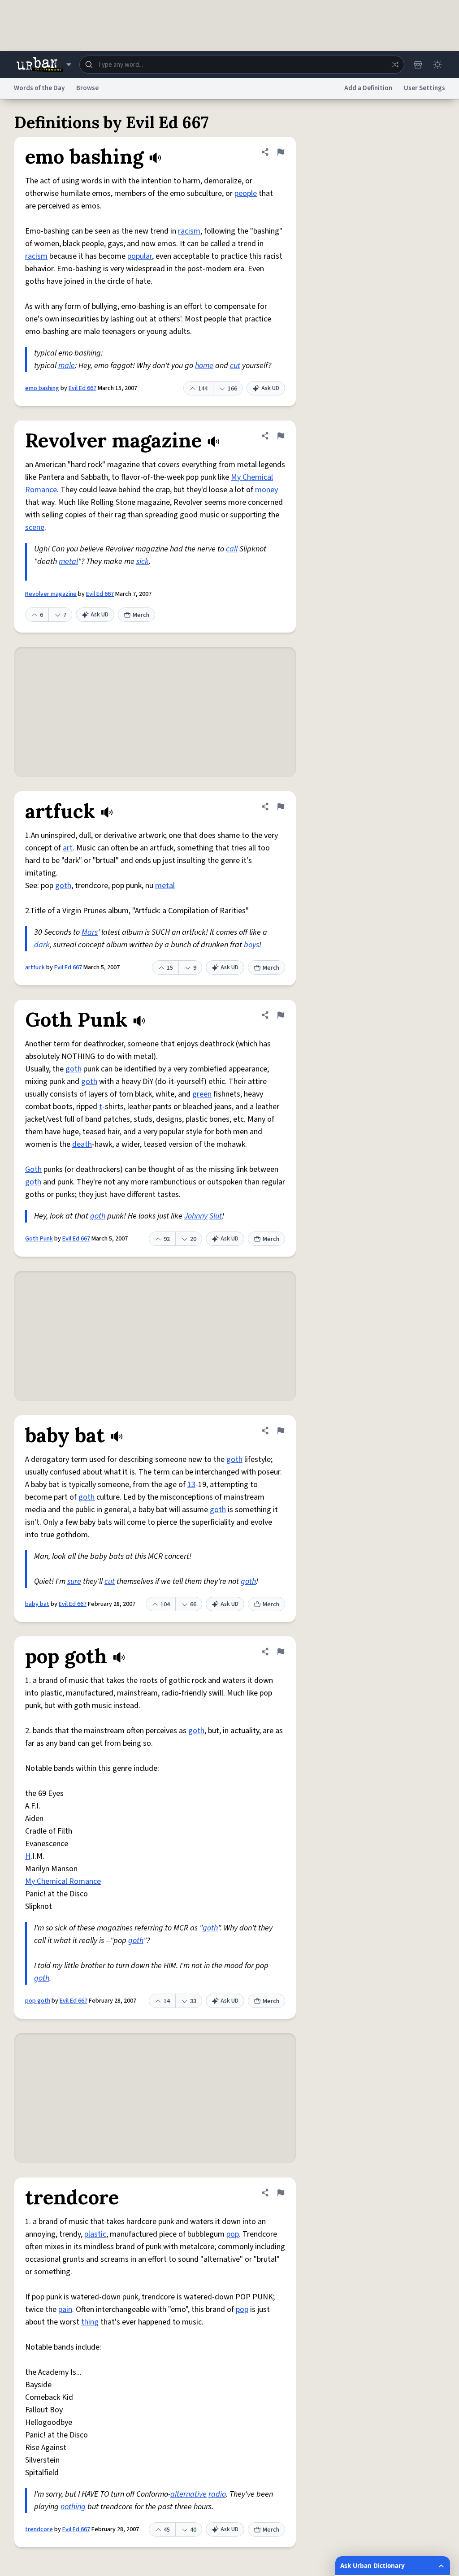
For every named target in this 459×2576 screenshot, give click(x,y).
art (68, 848)
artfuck (35, 967)
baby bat (37, 1604)
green (202, 1094)
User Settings (424, 88)
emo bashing (42, 388)
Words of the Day (39, 88)
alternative (188, 2494)
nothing (73, 2507)
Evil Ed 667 (82, 388)
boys (251, 945)
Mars (90, 932)
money (266, 490)
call (232, 549)
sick (143, 562)
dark (42, 945)
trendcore (39, 2529)
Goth (33, 1169)
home (204, 366)
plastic (95, 2234)
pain (65, 2309)
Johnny (196, 1216)
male (67, 366)
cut (235, 366)
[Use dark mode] (437, 65)
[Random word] (395, 65)
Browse (87, 88)
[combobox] (242, 65)
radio (217, 2494)
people (246, 193)
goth (63, 886)
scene (35, 527)
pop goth (38, 2001)
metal (68, 562)
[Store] (418, 65)
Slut (216, 1216)
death (82, 1144)
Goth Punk (39, 1239)
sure (74, 1581)
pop (233, 2234)
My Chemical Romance (63, 1881)
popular (140, 256)
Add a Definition (368, 88)
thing (90, 2322)
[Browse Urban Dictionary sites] (44, 65)
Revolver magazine (51, 594)
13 (191, 1485)
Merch (141, 615)
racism (189, 231)
